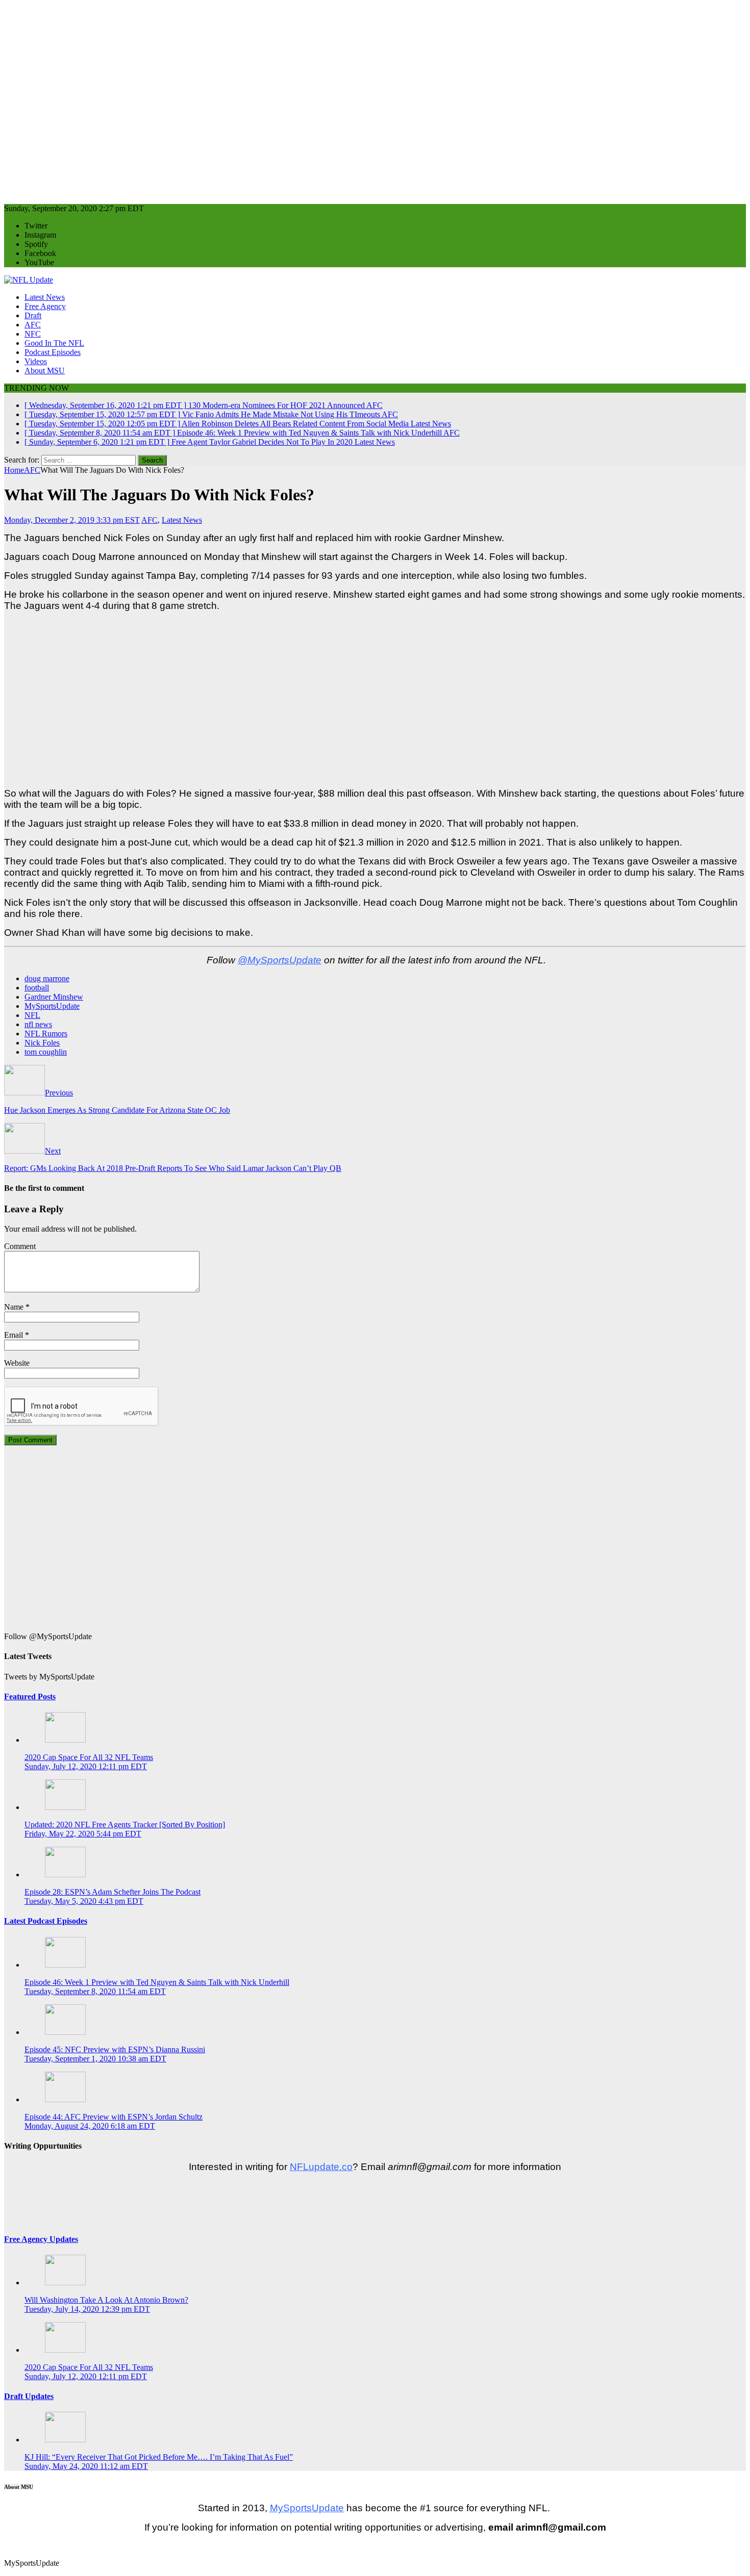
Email (14, 1335)
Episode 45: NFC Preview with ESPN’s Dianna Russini (115, 2049)
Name (14, 1307)
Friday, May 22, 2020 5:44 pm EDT (83, 1834)
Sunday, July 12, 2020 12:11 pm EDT (86, 1766)
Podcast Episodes (53, 352)
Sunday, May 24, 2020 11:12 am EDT (86, 2466)
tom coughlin (46, 1052)
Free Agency (45, 306)
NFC (33, 334)
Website (17, 1363)
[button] (5, 2546)
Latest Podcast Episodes (46, 1921)
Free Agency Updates (41, 2239)
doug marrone (47, 978)
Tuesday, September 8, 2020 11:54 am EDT (95, 1991)
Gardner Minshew (54, 997)
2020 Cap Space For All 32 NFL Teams (89, 1757)
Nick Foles (42, 1043)
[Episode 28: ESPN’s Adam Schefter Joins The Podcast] (65, 1874)
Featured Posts (30, 1697)
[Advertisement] (310, 98)
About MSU (45, 371)
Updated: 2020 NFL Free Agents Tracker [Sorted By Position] (125, 1825)
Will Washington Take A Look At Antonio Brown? (106, 2300)
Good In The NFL (54, 343)
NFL (32, 1015)
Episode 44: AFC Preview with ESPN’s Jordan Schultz (114, 2117)
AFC (33, 325)
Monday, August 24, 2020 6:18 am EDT (90, 2126)
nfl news (38, 1024)
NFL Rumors (46, 1034)
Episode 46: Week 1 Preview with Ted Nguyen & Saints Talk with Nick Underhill (157, 1982)
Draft (33, 315)
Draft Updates (29, 2396)
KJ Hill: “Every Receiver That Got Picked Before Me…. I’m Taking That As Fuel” (159, 2457)
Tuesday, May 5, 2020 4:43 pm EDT (84, 1901)
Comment (20, 1246)
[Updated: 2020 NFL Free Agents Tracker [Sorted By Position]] (65, 1807)
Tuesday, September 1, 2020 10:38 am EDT (95, 2059)
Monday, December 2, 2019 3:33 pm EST (72, 520)
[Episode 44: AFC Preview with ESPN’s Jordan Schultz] (65, 2099)
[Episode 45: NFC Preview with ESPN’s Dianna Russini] (65, 2032)
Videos (36, 361)
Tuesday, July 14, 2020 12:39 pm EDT (87, 2309)
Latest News (45, 297)
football (37, 988)
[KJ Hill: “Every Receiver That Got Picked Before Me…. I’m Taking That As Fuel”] (65, 2440)
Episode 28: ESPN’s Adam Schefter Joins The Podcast (112, 1892)
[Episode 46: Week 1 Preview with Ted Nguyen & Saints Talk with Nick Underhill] (65, 1965)
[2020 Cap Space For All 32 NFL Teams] (65, 1740)
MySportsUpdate (52, 1006)
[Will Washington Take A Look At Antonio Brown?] (65, 2282)
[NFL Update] (29, 280)
